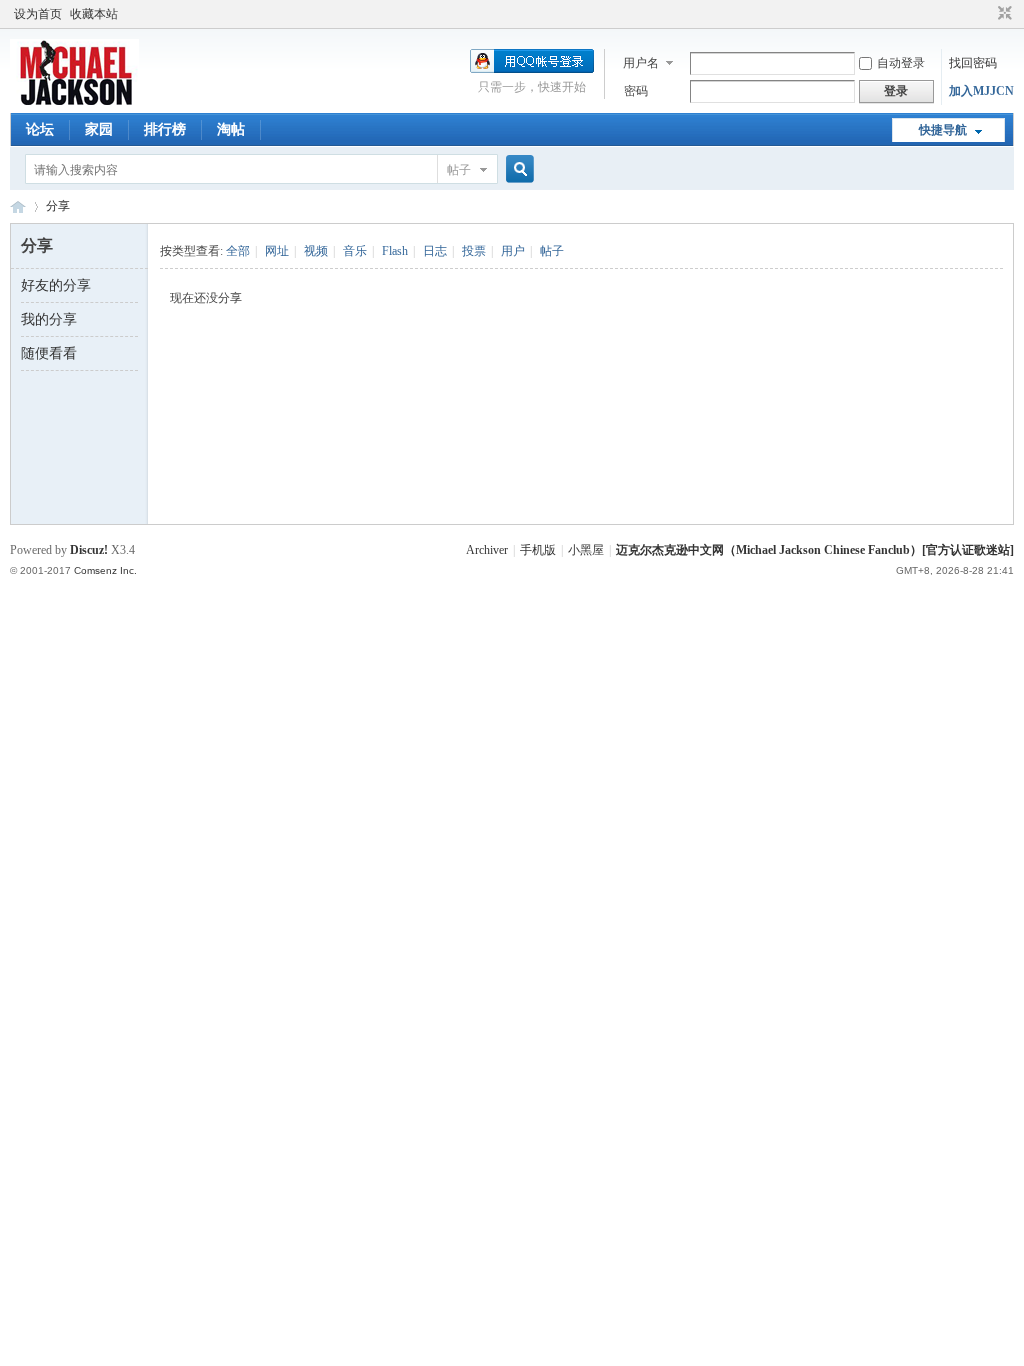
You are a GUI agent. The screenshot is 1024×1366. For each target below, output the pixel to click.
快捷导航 (943, 130)
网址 (277, 251)
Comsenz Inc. (105, 570)
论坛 (40, 129)
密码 (636, 91)
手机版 (538, 550)
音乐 (355, 251)
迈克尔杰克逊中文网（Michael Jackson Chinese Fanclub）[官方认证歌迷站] (815, 550)
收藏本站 (94, 14)
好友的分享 (56, 285)
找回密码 (973, 63)
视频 (316, 251)
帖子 (459, 170)
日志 (435, 251)
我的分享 (49, 319)
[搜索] (517, 169)
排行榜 (165, 129)
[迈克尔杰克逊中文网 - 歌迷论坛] (74, 101)
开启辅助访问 (986, 14)
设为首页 (38, 14)
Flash (395, 251)
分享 (58, 206)
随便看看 (49, 353)
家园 (99, 129)
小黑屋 (586, 550)
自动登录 (901, 63)
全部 (238, 251)
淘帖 (231, 129)
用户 (513, 251)
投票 (474, 251)
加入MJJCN (981, 91)
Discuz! (89, 550)
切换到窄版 (1002, 14)
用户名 (641, 63)
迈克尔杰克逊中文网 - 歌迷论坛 (18, 206)
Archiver (487, 550)
